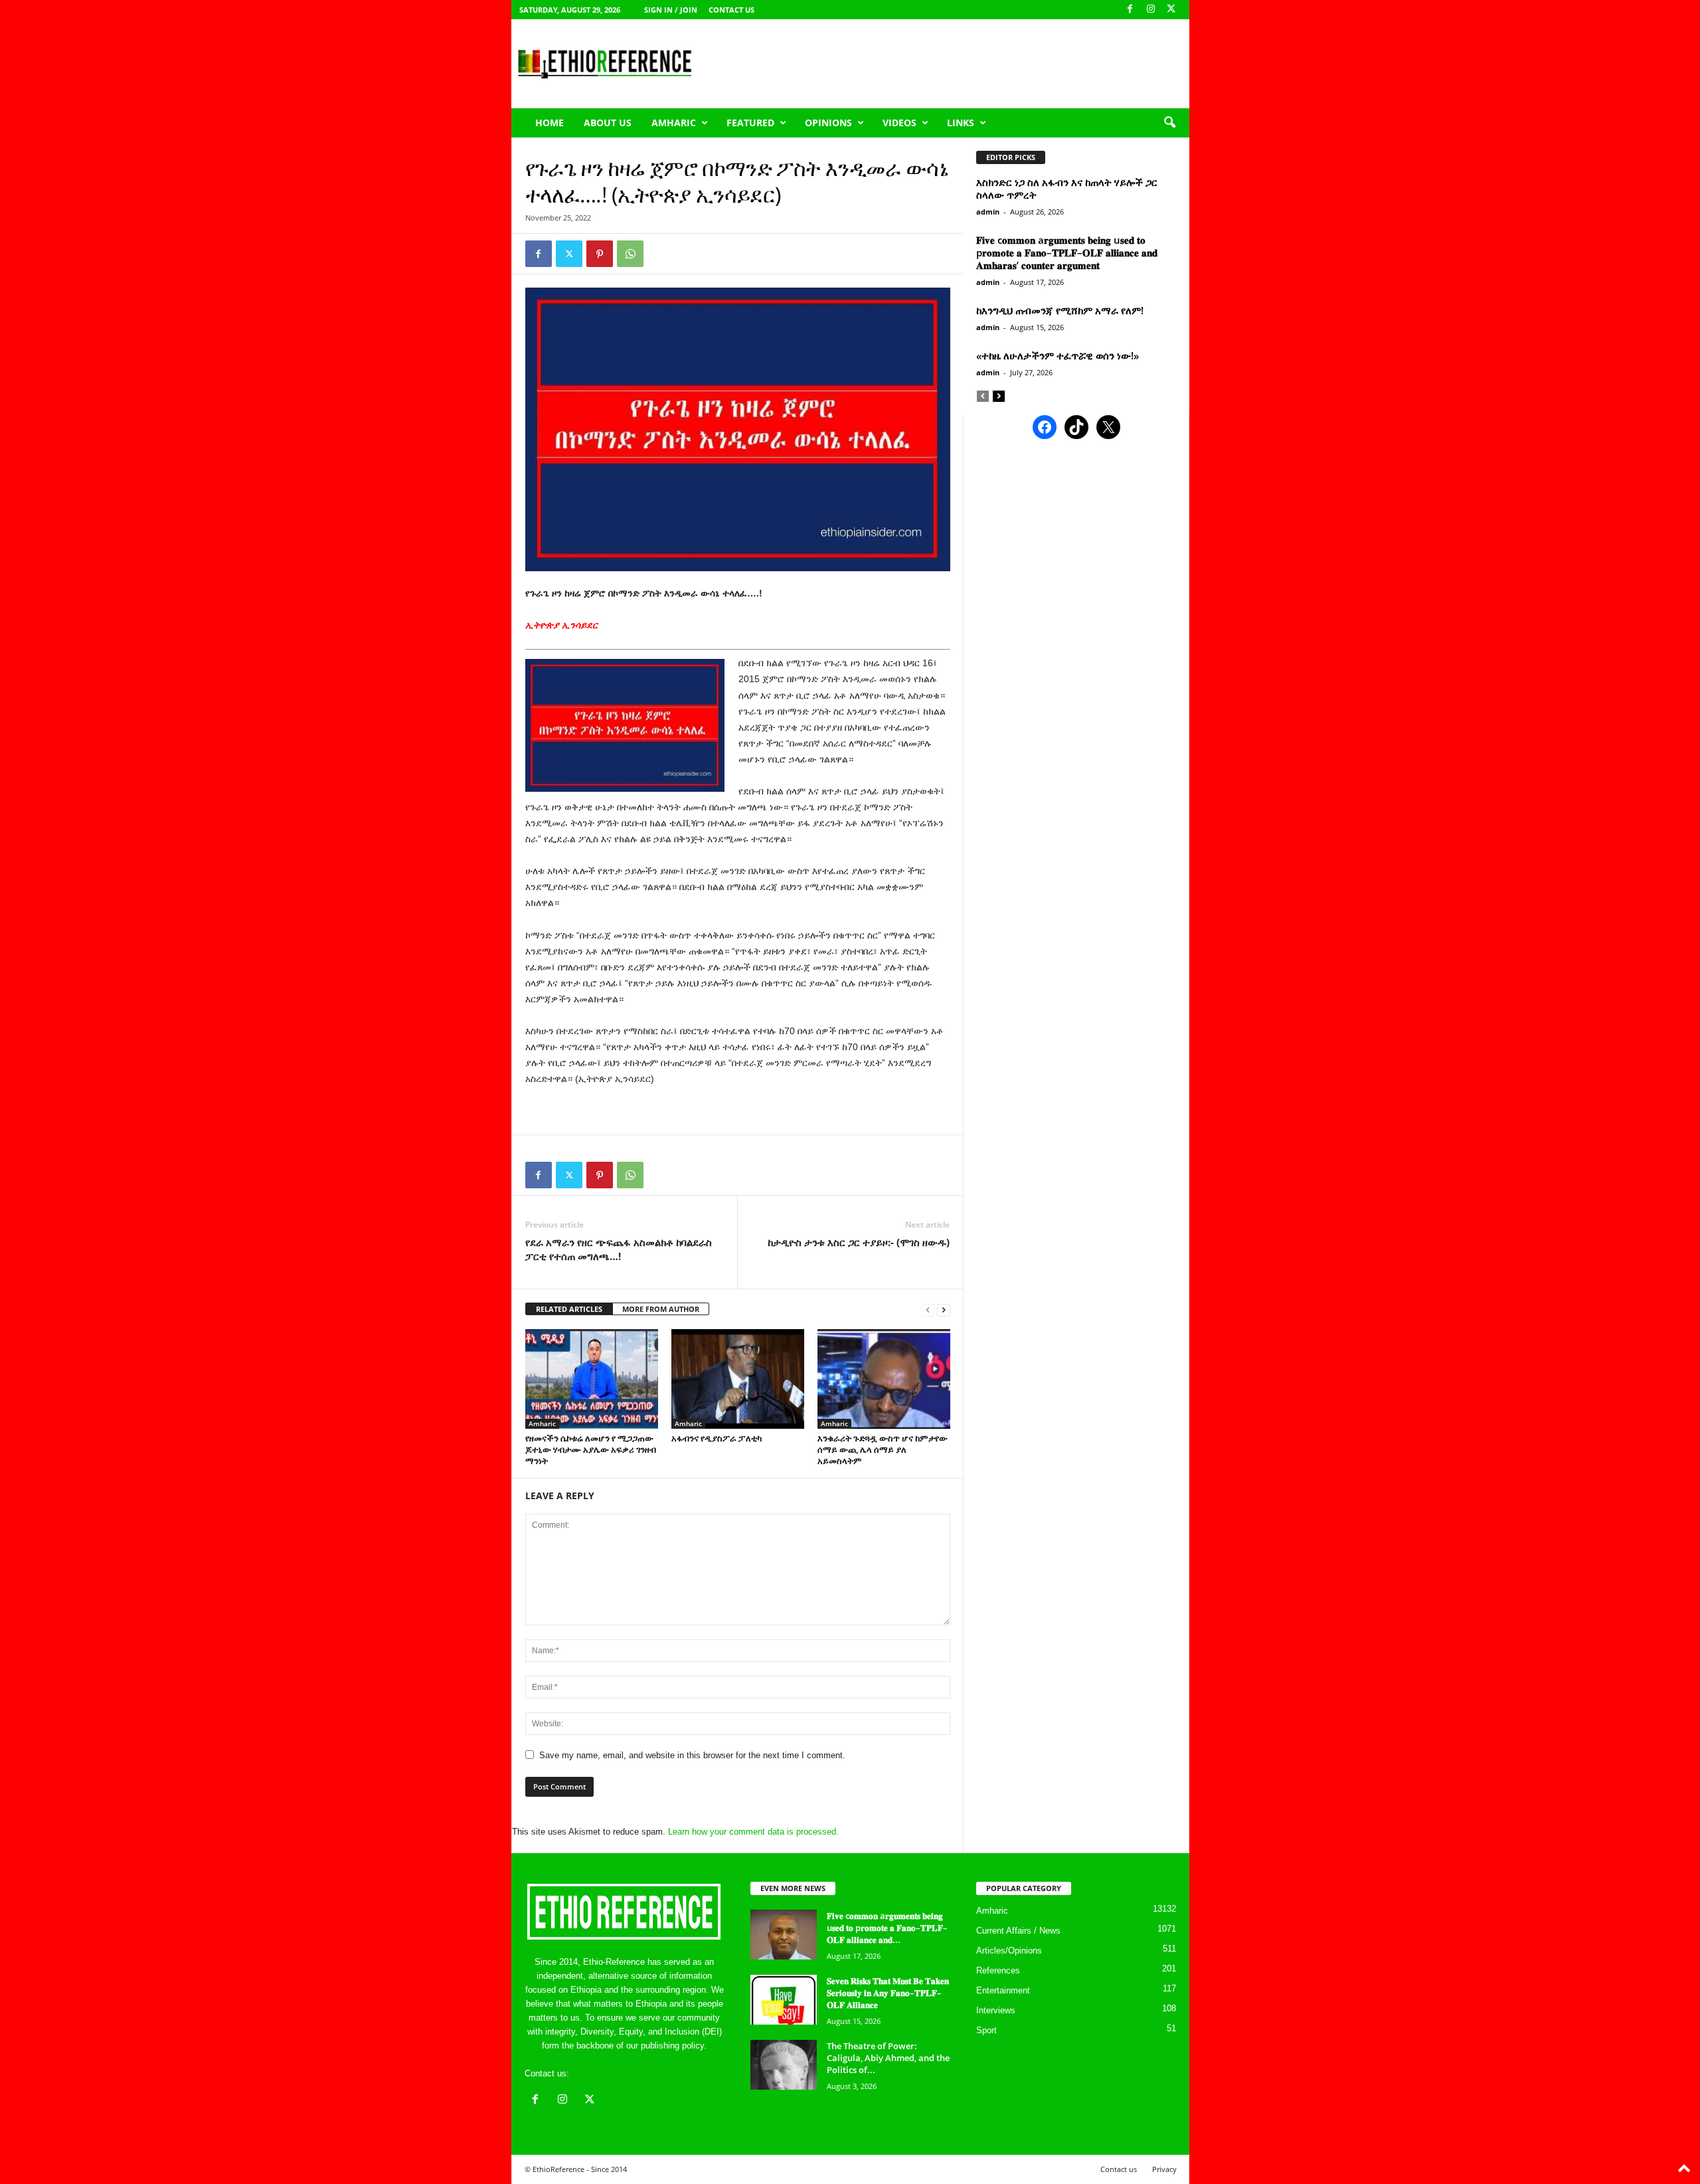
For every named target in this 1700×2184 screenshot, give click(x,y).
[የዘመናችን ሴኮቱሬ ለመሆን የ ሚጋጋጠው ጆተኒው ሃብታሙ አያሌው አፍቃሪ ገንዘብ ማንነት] (592, 1379)
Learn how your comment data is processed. (753, 1832)
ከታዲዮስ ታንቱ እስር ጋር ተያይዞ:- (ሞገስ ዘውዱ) (859, 1242)
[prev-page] (928, 1310)
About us (608, 123)
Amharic (674, 123)
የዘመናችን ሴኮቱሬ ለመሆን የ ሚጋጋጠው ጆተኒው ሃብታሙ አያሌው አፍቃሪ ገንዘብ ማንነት (591, 1449)
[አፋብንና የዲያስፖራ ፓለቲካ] (738, 1379)
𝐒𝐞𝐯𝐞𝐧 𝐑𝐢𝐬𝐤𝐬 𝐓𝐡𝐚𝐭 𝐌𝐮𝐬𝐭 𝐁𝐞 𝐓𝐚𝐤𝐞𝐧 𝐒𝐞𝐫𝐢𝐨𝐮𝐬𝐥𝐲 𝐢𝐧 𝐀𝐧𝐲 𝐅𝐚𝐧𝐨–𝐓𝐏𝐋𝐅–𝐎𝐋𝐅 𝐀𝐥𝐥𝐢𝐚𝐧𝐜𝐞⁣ (888, 1993)
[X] (1171, 10)
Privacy (1164, 2169)
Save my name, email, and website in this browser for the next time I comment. (692, 1755)
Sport (986, 2030)
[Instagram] (1151, 10)
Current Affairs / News (1018, 1931)
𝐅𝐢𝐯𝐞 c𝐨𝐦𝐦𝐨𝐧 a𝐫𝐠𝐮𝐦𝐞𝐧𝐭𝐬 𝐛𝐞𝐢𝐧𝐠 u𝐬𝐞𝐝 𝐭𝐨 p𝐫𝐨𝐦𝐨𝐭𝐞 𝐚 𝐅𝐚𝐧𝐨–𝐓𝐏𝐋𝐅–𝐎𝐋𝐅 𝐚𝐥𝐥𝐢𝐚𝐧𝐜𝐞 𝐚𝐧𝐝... (887, 1928)
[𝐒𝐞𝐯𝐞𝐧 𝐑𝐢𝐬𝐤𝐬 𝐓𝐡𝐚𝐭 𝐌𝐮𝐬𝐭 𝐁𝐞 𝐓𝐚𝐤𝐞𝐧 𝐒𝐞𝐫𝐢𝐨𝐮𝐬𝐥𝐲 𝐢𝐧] (784, 2000)
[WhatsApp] (630, 254)
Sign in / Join (671, 10)
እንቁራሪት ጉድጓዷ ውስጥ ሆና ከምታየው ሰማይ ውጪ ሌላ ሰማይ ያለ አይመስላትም (883, 1449)
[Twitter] (569, 254)
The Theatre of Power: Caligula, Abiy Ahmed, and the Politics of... (888, 2058)
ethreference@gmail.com (620, 2073)
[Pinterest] (600, 254)
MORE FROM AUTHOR (661, 1309)
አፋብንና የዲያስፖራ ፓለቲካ (717, 1438)
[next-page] (944, 1310)
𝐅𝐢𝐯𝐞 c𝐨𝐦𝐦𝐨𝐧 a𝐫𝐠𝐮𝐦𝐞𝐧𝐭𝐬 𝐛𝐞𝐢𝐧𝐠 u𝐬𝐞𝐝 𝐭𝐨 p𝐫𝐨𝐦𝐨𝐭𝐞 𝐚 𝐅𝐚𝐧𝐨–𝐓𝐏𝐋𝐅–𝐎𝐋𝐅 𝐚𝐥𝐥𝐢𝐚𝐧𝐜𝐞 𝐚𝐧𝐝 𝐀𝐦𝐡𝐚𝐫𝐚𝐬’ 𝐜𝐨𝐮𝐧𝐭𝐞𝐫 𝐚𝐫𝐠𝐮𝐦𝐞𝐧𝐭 (1067, 252)
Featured (750, 123)
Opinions (828, 123)
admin (988, 212)
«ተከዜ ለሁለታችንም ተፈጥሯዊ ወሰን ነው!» (1058, 355)
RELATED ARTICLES (569, 1309)
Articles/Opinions (1009, 1951)
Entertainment (1003, 1990)
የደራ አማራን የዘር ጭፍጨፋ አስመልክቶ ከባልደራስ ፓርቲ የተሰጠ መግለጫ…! (619, 1249)
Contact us (731, 10)
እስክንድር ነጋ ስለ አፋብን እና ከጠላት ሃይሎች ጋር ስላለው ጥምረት (1067, 188)
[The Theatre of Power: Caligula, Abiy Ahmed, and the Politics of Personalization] (784, 2065)
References (998, 1970)
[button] (1169, 123)
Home (550, 123)
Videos (899, 123)
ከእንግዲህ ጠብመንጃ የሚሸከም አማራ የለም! (1060, 310)
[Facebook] (1130, 10)
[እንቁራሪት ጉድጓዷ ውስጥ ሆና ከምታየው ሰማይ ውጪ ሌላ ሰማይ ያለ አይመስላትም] (884, 1379)
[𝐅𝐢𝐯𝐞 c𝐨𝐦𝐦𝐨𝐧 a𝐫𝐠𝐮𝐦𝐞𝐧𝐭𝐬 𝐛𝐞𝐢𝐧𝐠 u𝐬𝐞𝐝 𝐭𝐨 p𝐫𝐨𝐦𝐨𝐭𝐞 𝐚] (784, 1935)
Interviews (996, 2010)
